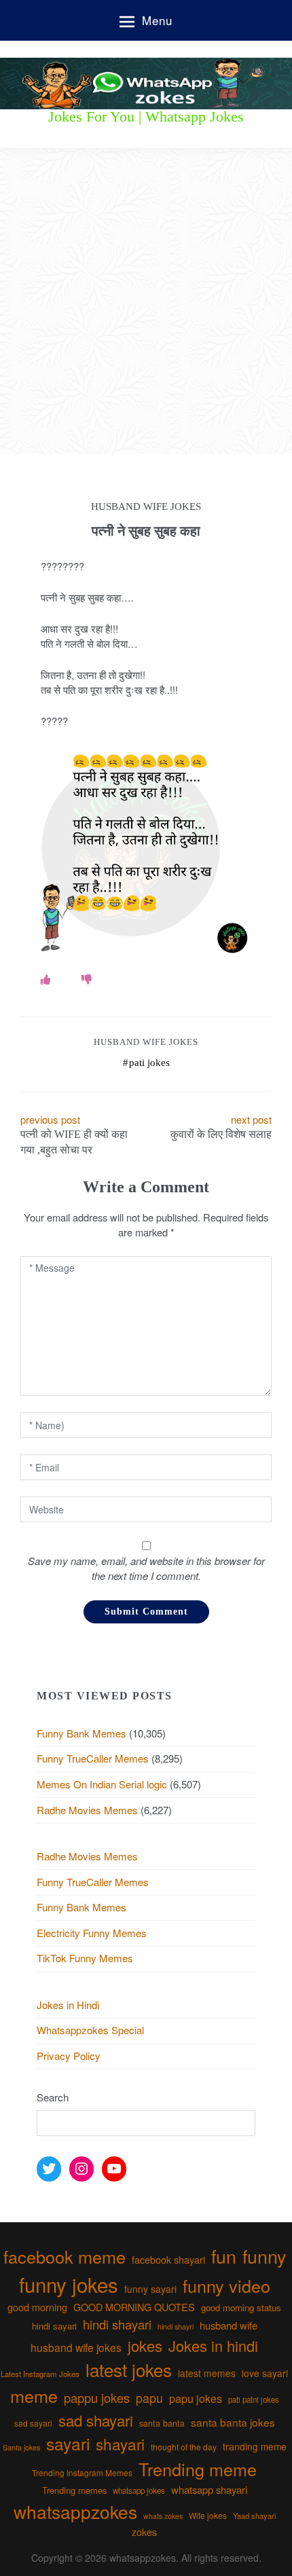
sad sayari (33, 2423)
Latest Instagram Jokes (40, 2374)
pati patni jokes (254, 2399)
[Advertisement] (146, 301)
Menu (157, 20)
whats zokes (163, 2516)
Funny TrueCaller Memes (93, 1758)
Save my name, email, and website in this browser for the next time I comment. (146, 1568)
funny (264, 2256)
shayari (120, 2444)
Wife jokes (208, 2515)
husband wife (229, 2325)
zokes (144, 2532)
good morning (37, 2307)
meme (34, 2395)
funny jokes (69, 2284)
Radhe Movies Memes (87, 1810)
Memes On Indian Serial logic (102, 1784)
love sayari (265, 2373)
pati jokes (149, 1063)
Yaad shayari (254, 2516)
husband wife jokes (76, 2347)
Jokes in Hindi (68, 2005)
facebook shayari (168, 2259)
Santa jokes (21, 2447)
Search (53, 2097)
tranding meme (255, 2446)
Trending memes (74, 2490)
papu (149, 2398)
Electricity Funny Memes (92, 1933)
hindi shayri (176, 2326)
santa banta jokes (233, 2422)
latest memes (207, 2373)
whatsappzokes (75, 2511)
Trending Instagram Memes (82, 2472)
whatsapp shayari (209, 2489)
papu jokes (196, 2398)
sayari (68, 2443)
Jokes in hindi (213, 2345)
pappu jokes (97, 2397)
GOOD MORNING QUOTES (134, 2307)
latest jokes (129, 2369)
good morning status (241, 2307)
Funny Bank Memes (81, 1733)
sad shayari (96, 2420)
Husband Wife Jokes (146, 1042)
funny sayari (150, 2289)
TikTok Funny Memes (85, 1958)
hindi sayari (54, 2326)
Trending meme (198, 2469)
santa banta (162, 2423)
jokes (145, 2345)
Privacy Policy (69, 2056)
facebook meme (65, 2256)
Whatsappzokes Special (90, 2030)
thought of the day (184, 2447)
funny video (226, 2285)
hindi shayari (117, 2324)
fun (224, 2256)
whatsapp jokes (139, 2490)
